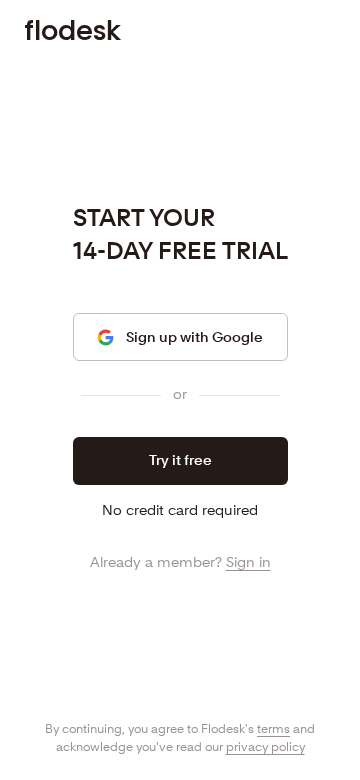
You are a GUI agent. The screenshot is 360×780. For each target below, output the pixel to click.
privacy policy (265, 746)
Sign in (248, 562)
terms (273, 728)
